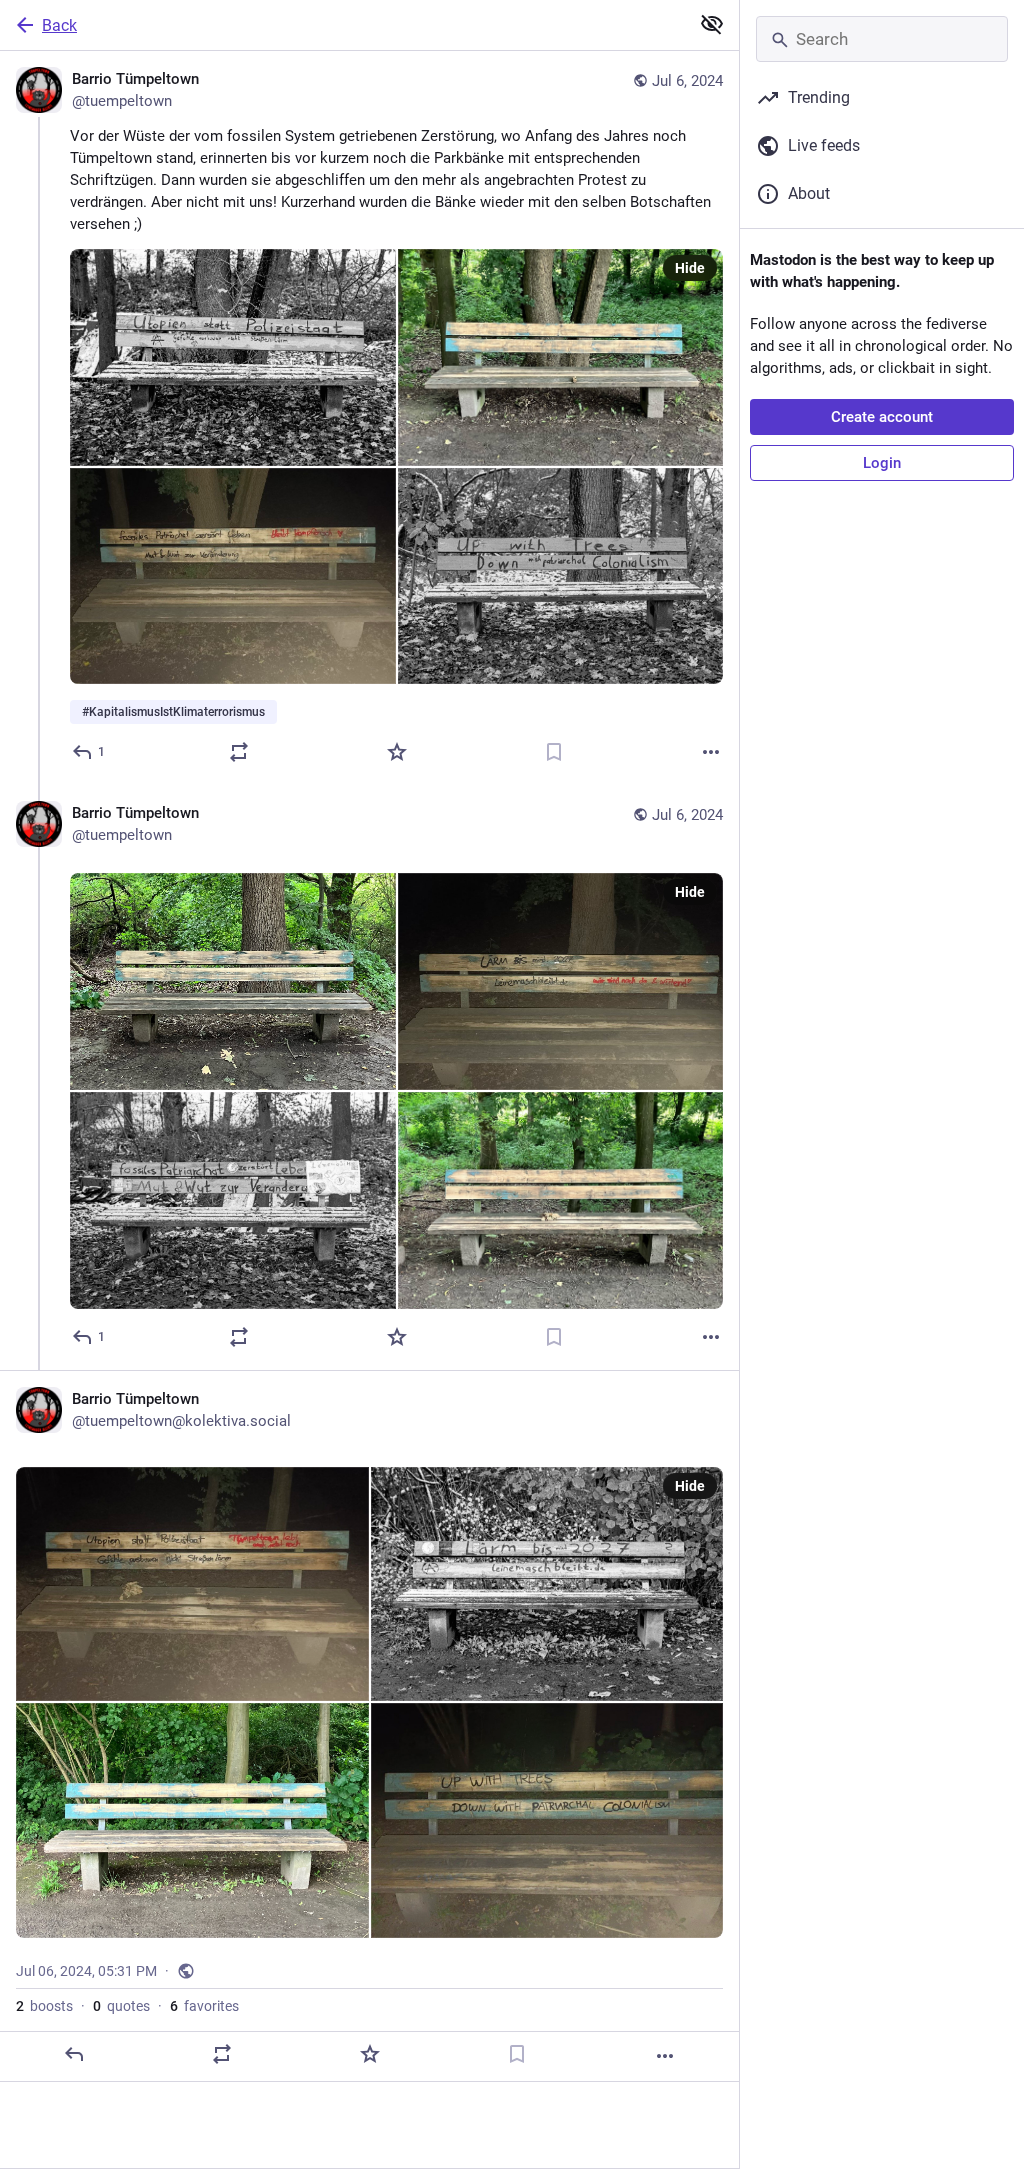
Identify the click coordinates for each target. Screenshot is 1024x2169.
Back (59, 25)
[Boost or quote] (239, 752)
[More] (711, 752)
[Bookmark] (554, 752)
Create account (882, 417)
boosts (44, 2006)
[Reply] (74, 2054)
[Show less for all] (712, 24)
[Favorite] (397, 752)
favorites (204, 2006)
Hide (690, 268)
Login (882, 463)
